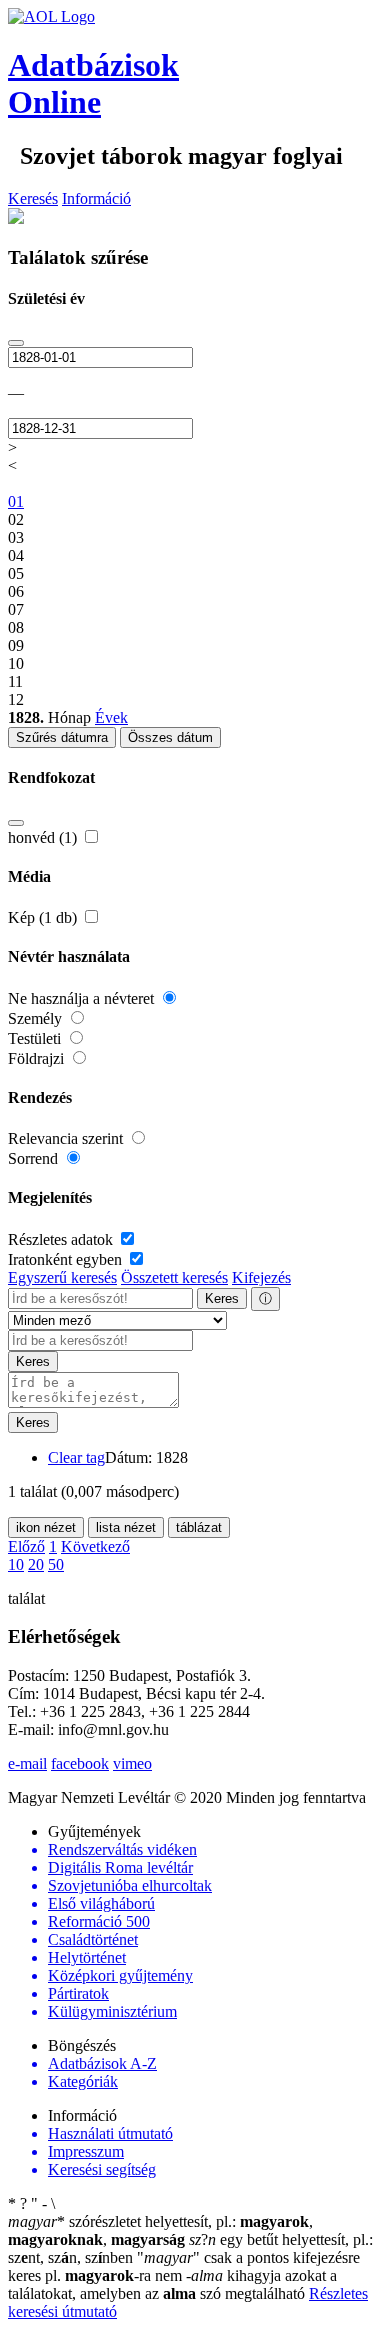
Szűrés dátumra (62, 737)
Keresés (33, 198)
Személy (37, 1018)
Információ (96, 198)
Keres (222, 1298)
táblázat (199, 1527)
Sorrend (35, 1158)
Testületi (36, 1038)
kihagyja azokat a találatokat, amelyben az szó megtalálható (172, 2284)
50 (56, 1564)
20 (36, 1564)
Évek (111, 717)
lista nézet (126, 1527)
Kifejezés (261, 1277)
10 (16, 1564)
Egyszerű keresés (62, 1277)
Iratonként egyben (67, 1259)
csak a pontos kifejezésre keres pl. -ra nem (184, 2266)
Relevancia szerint (67, 1138)
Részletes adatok (62, 1239)
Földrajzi (38, 1058)
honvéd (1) (44, 837)
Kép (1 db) (44, 917)
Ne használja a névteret (83, 998)
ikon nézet (46, 1527)
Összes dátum (170, 737)
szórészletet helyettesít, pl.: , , (160, 2230)
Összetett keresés (174, 1277)
